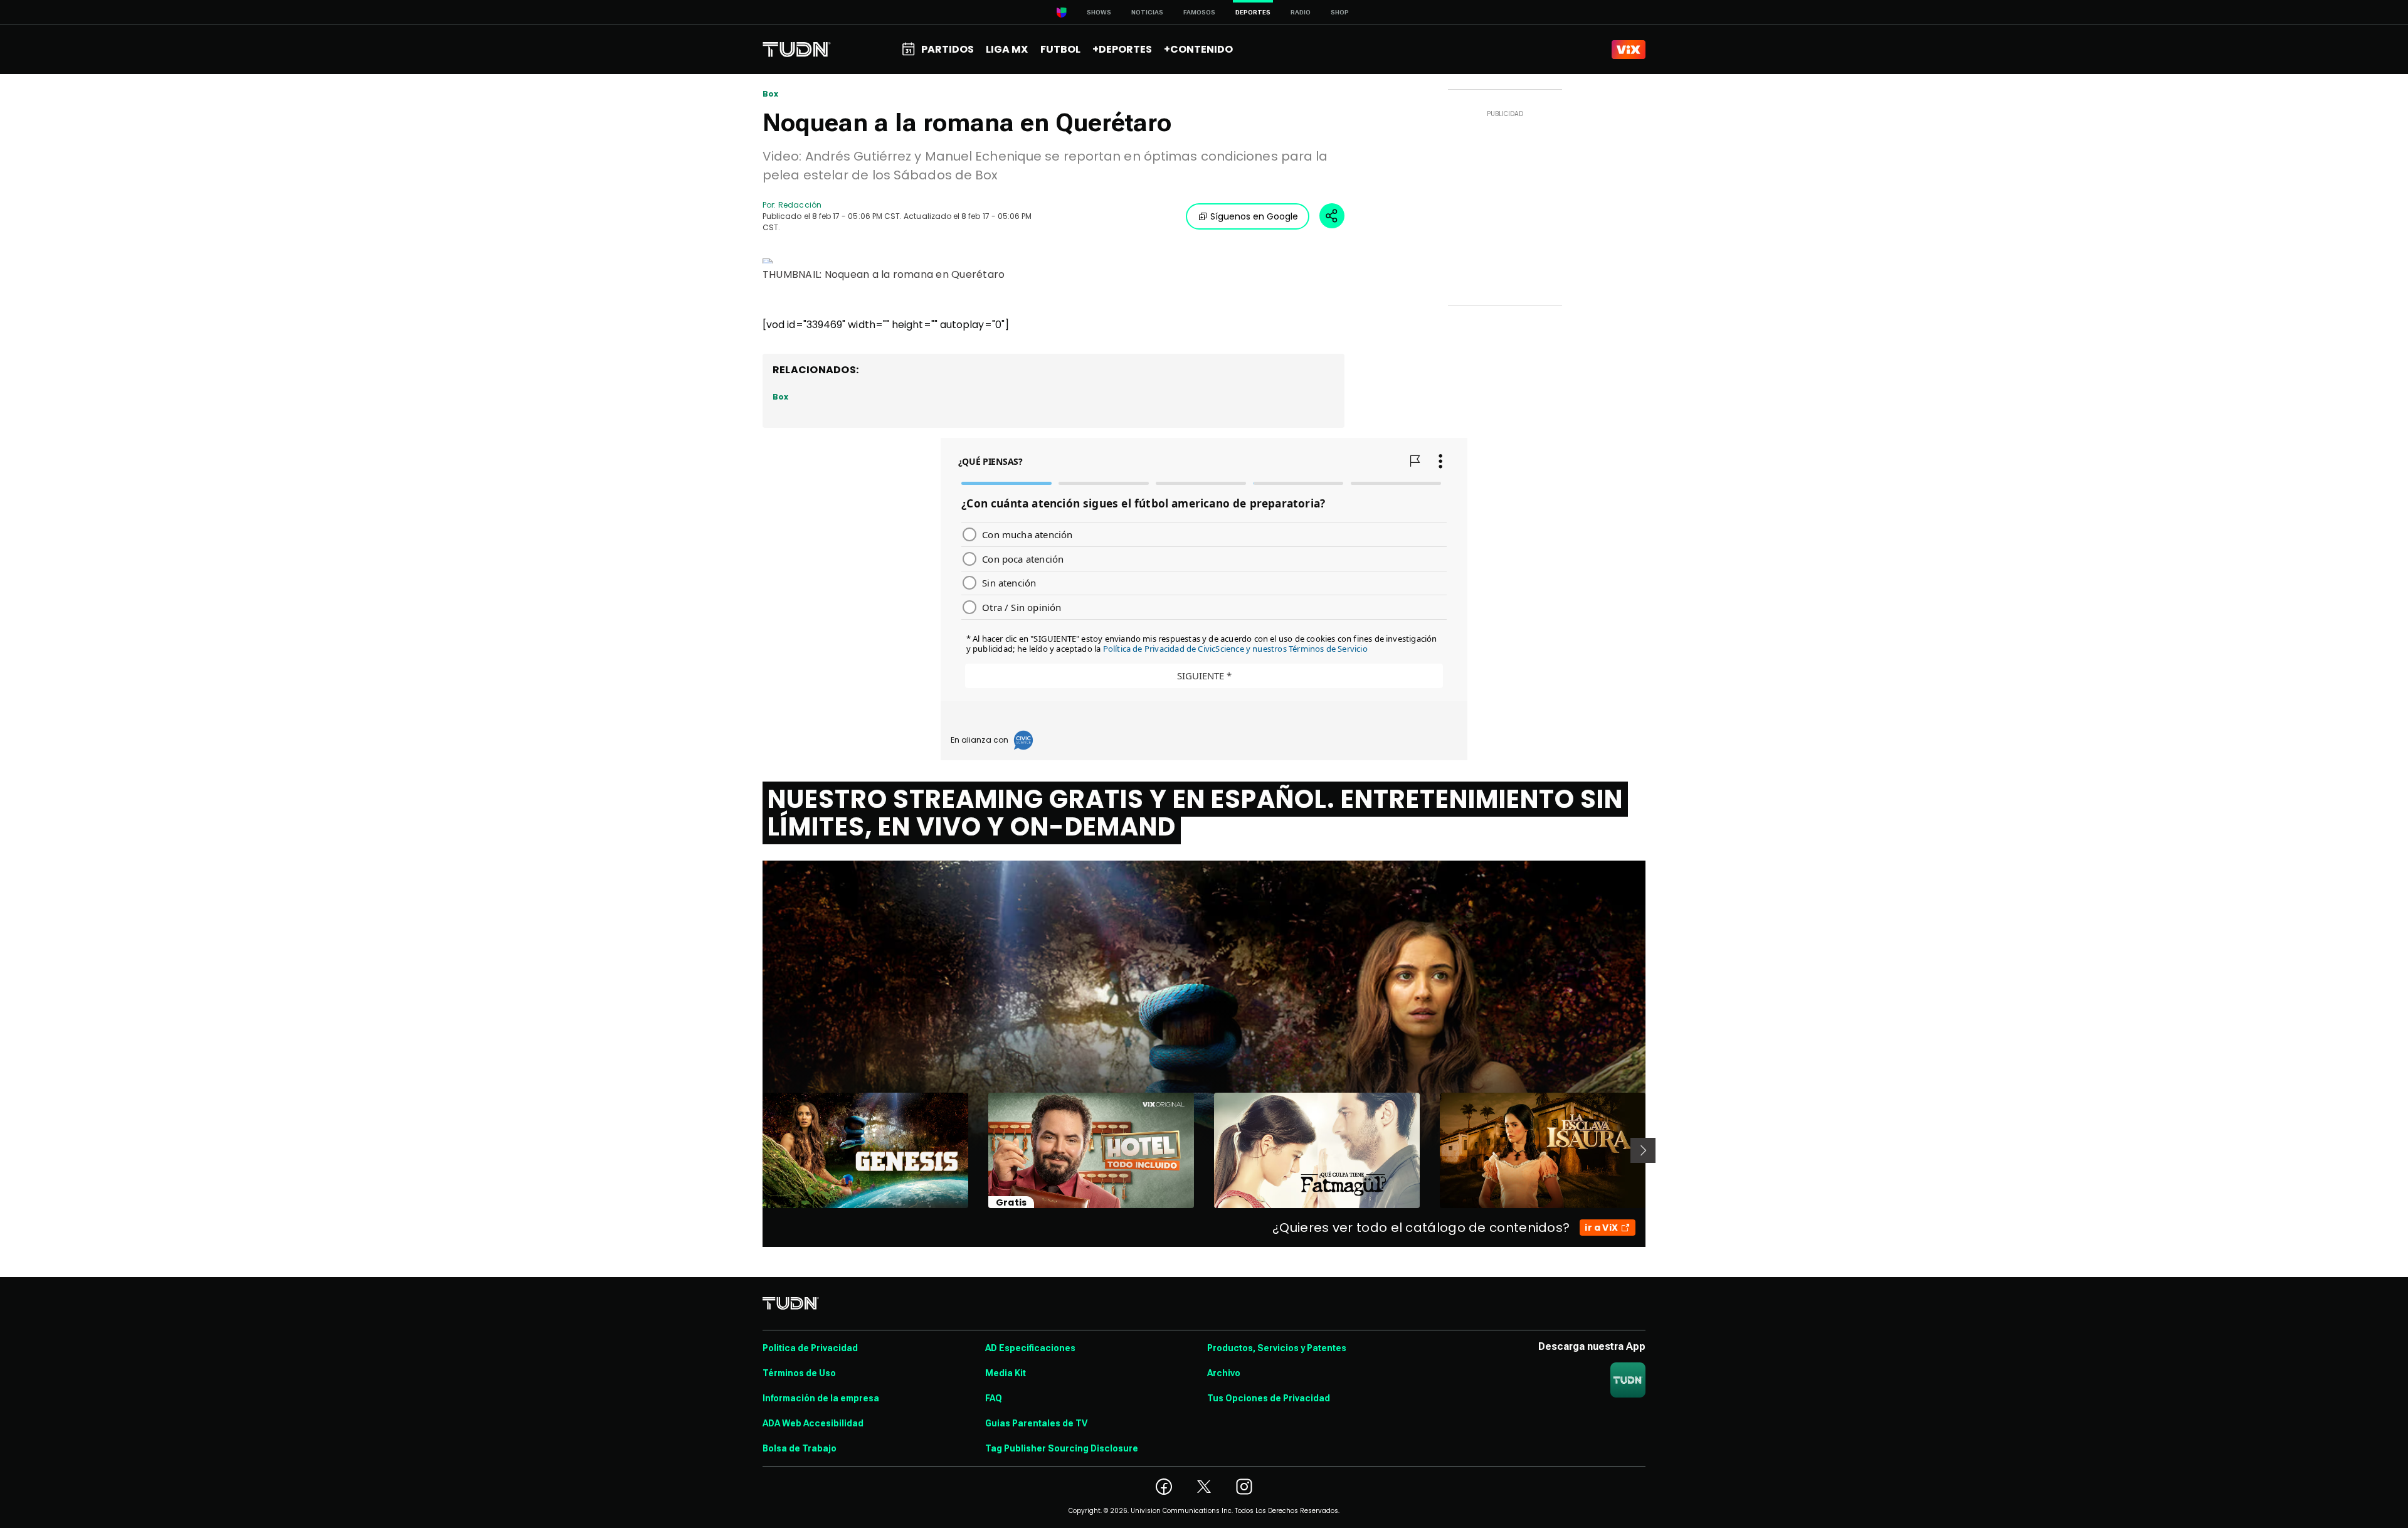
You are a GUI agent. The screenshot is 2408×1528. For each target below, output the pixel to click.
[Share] (1332, 216)
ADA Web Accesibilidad (813, 1423)
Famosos (1199, 12)
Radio (1301, 12)
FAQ (994, 1398)
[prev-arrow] (755, 1150)
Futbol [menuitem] (1060, 49)
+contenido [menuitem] (1198, 49)
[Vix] (1629, 50)
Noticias (1147, 12)
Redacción (800, 205)
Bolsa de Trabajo (800, 1448)
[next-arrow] (1643, 1150)
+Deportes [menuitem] (1122, 49)
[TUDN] (797, 50)
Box (771, 94)
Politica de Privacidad (810, 1348)
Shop (1340, 12)
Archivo (1224, 1373)
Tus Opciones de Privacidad (1269, 1398)
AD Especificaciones (1030, 1348)
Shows (1099, 12)
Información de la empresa (821, 1398)
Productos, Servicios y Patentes (1277, 1348)
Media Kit (1006, 1373)
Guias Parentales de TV (1036, 1423)
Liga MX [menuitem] (1007, 49)
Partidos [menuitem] (948, 49)
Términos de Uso (799, 1373)
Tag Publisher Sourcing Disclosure (1062, 1448)
